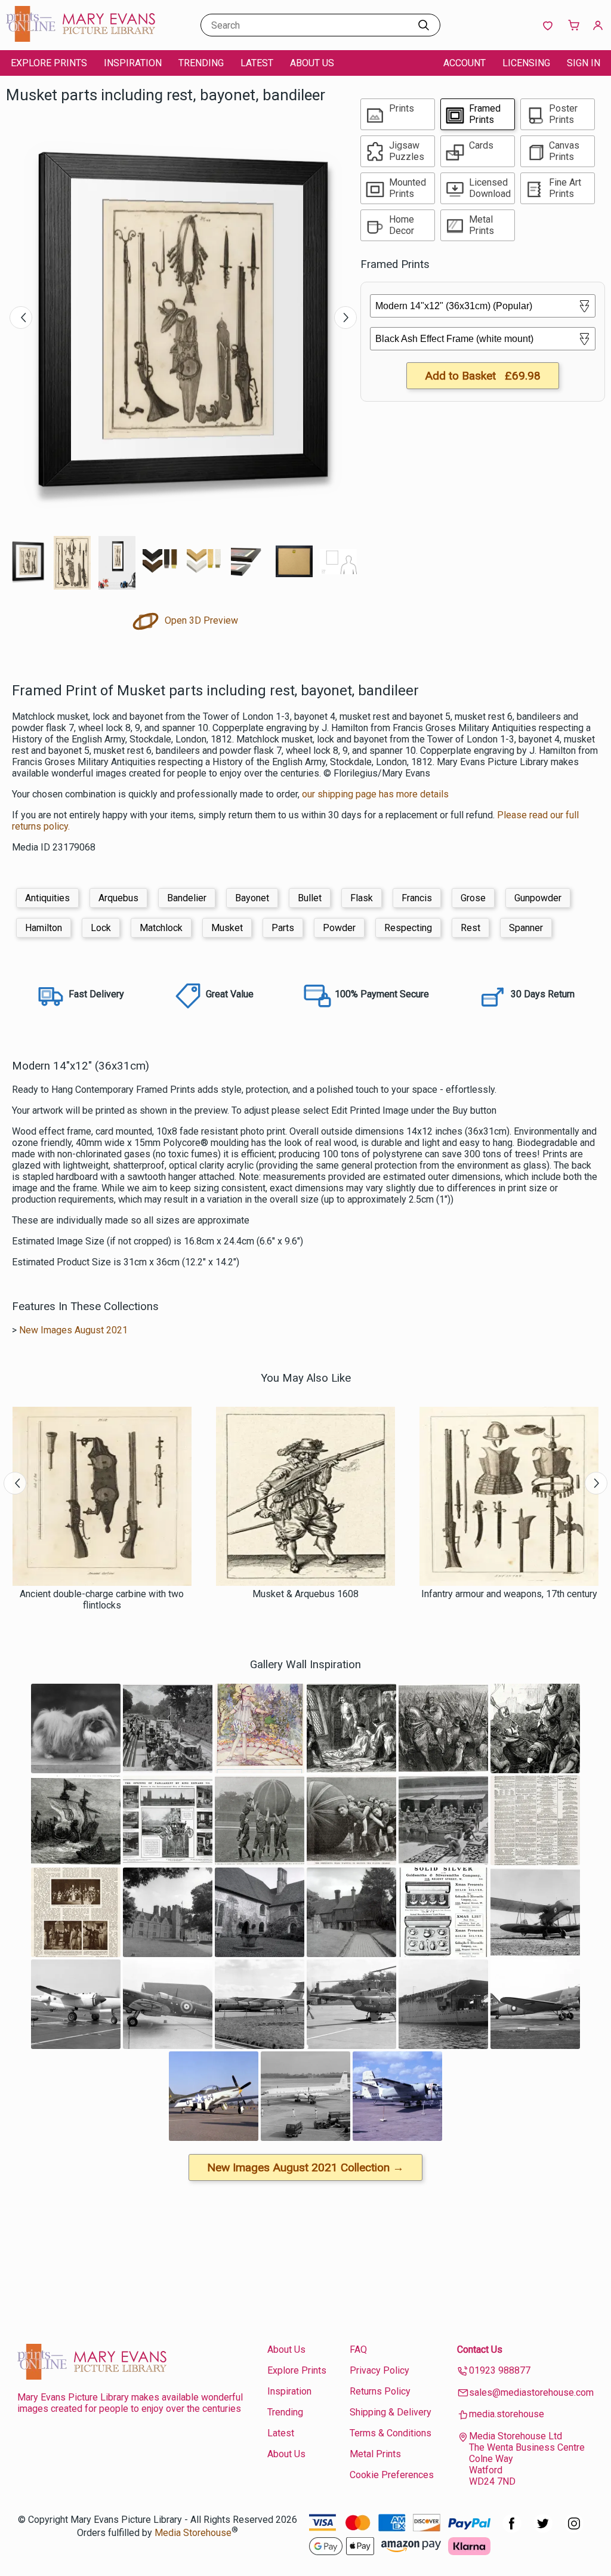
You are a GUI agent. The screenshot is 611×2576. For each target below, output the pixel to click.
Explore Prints (49, 63)
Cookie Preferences (392, 2475)
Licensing (526, 63)
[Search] (424, 25)
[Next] (345, 318)
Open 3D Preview (200, 620)
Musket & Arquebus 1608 (305, 1594)
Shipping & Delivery (391, 2412)
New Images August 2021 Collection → (305, 2167)
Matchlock (161, 928)
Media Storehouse (193, 2533)
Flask (362, 898)
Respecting (408, 928)
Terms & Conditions (391, 2433)
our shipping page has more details (375, 794)
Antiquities (47, 898)
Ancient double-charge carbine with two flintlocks (102, 1600)
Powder (339, 928)
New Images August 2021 (73, 1330)
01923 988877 (500, 2370)
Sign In (584, 63)
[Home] (81, 38)
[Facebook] (512, 2530)
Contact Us (480, 2349)
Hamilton (44, 928)
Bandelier (187, 898)
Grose (473, 898)
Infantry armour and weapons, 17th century (509, 1594)
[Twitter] (543, 2530)
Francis (417, 898)
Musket (227, 928)
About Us (312, 63)
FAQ (358, 2349)
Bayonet (252, 898)
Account (465, 63)
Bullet (310, 898)
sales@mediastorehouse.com (531, 2392)
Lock (101, 928)
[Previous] (21, 318)
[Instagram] (574, 2530)
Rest (470, 928)
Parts (283, 928)
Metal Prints (375, 2454)
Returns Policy (380, 2391)
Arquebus (118, 898)
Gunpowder (538, 898)
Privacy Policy (379, 2370)
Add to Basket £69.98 (483, 376)
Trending (201, 63)
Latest (257, 63)
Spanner (526, 928)
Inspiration (133, 63)
